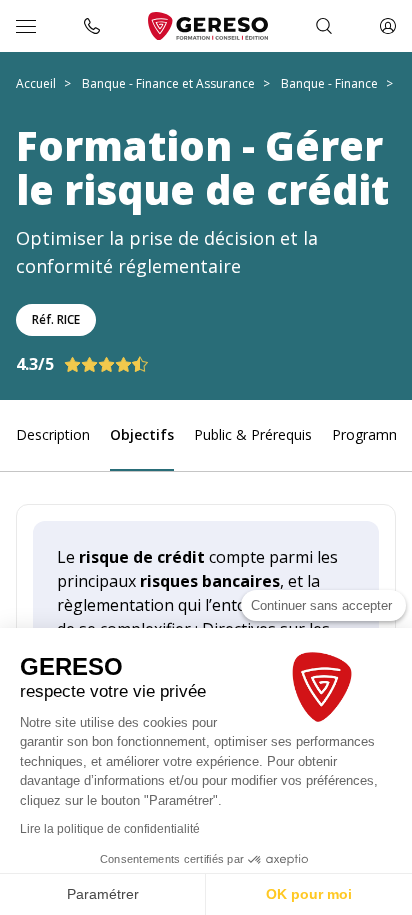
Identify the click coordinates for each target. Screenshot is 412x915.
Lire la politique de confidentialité (110, 829)
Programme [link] (371, 434)
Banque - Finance (329, 83)
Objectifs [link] (142, 434)
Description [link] (53, 434)
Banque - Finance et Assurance (168, 83)
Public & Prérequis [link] (253, 434)
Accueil (36, 83)
